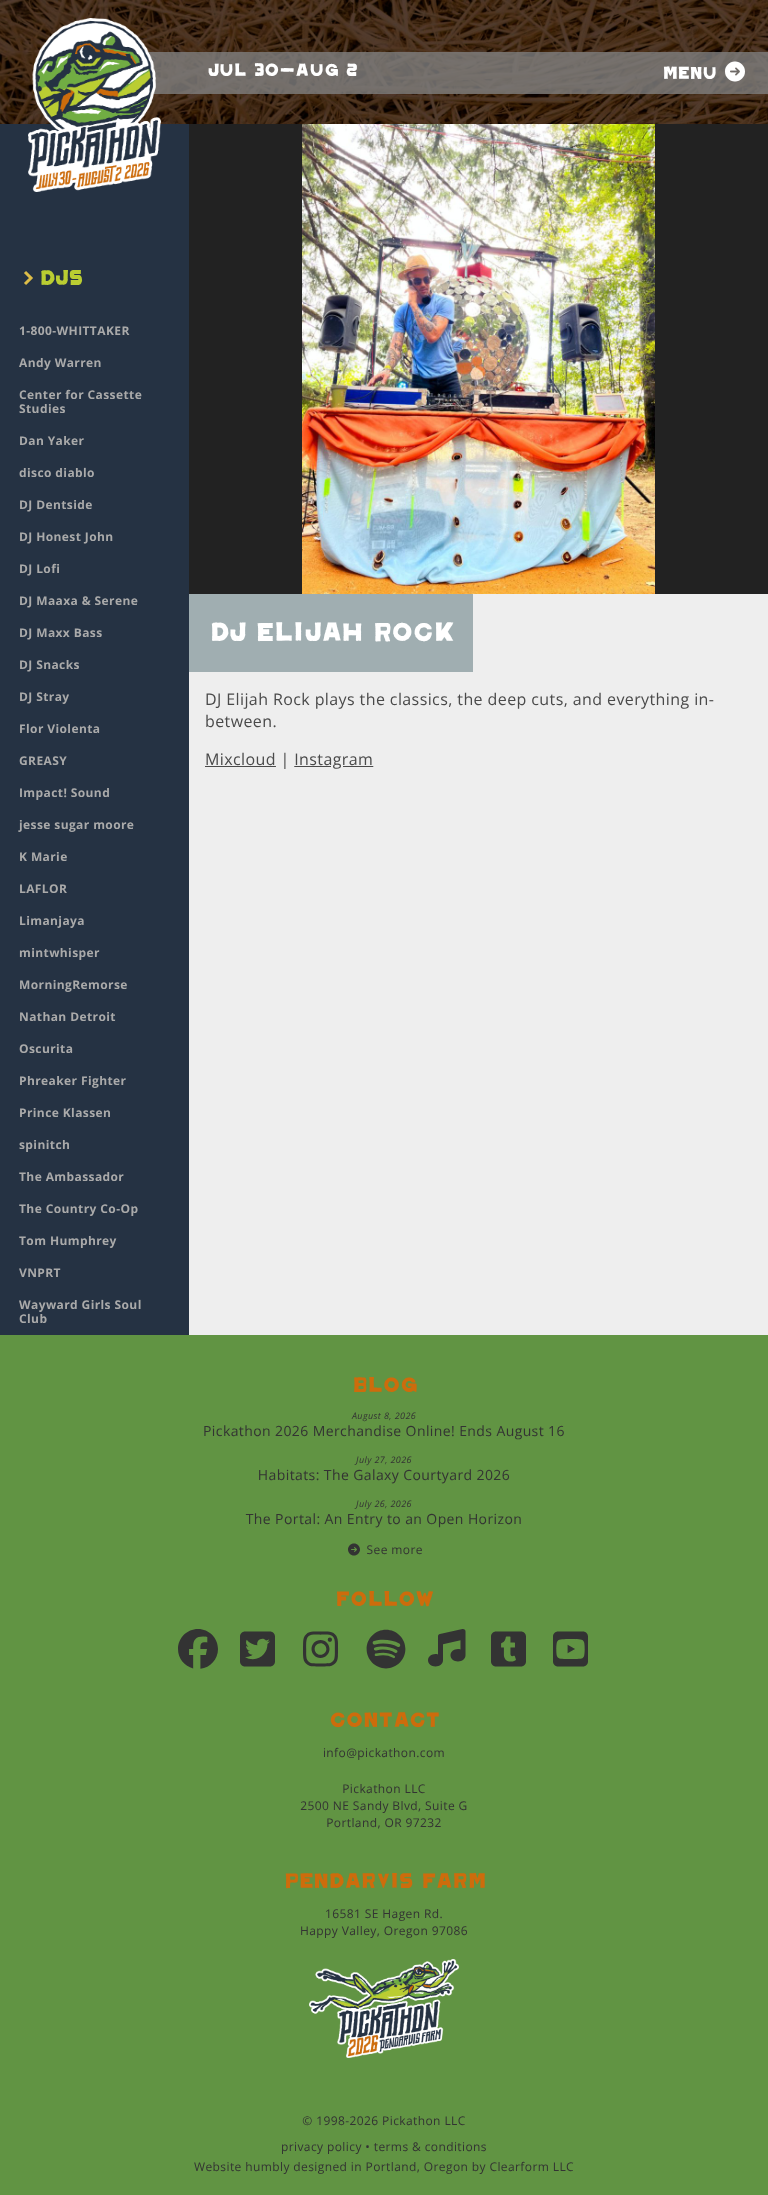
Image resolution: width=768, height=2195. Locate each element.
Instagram (333, 759)
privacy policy (321, 2146)
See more (395, 1549)
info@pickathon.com (384, 1752)
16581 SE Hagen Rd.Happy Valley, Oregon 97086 (384, 1922)
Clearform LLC (531, 2166)
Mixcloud (240, 759)
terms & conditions (430, 2146)
